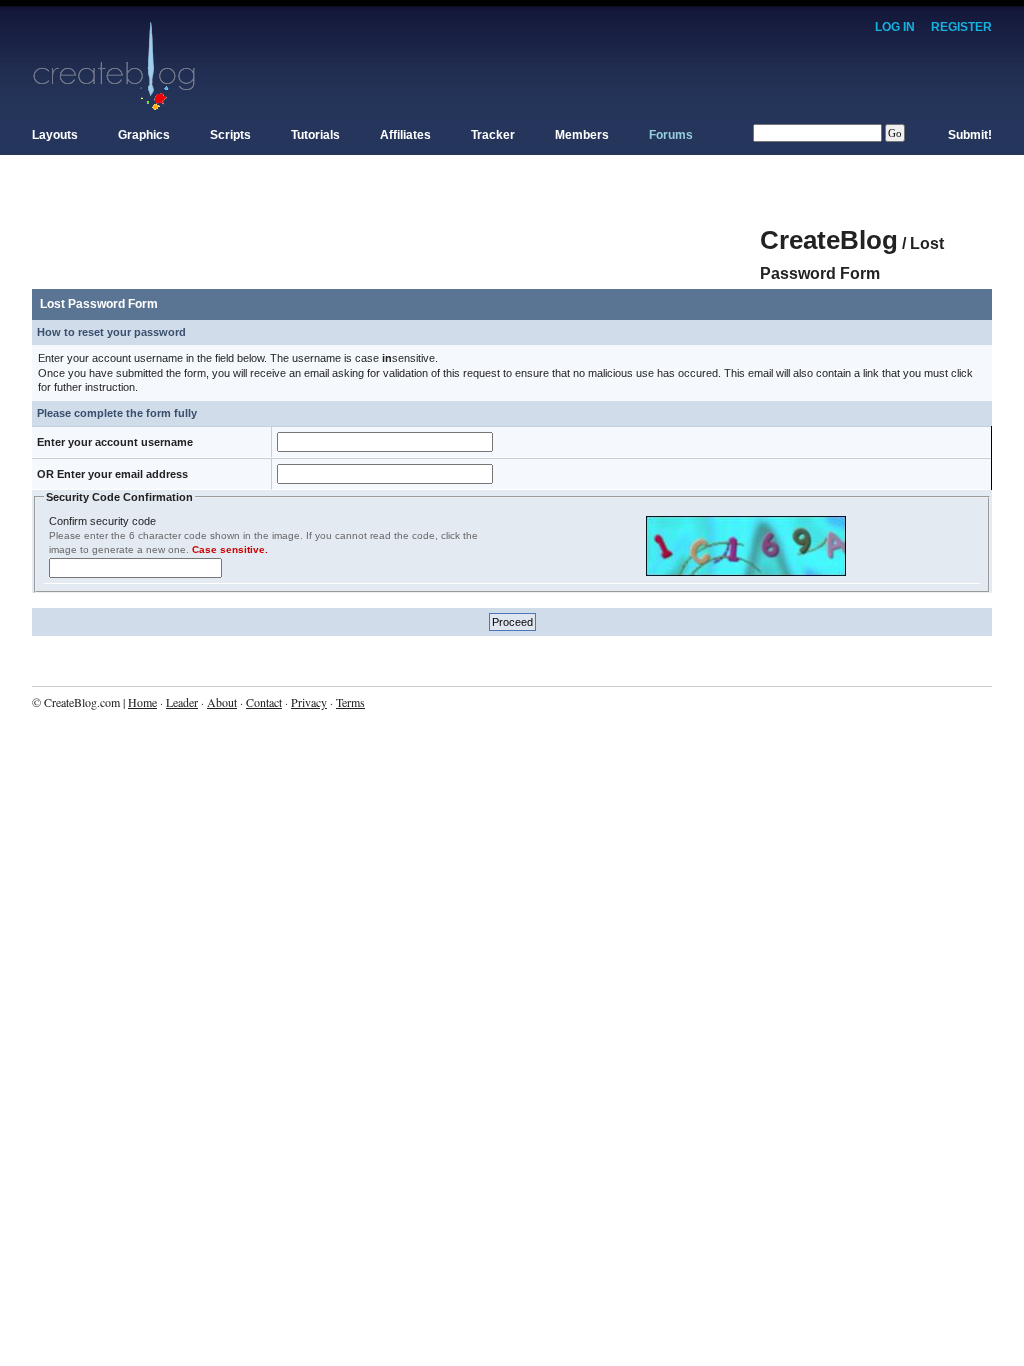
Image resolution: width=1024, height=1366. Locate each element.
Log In (895, 27)
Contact (264, 702)
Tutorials (315, 135)
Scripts (230, 135)
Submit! (970, 135)
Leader (182, 702)
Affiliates (405, 135)
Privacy (309, 702)
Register (961, 27)
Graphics (144, 135)
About (222, 702)
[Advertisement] (396, 230)
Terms (350, 702)
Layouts (55, 135)
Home (142, 702)
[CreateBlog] (114, 65)
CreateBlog (829, 240)
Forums (671, 135)
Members (582, 135)
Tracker (493, 135)
